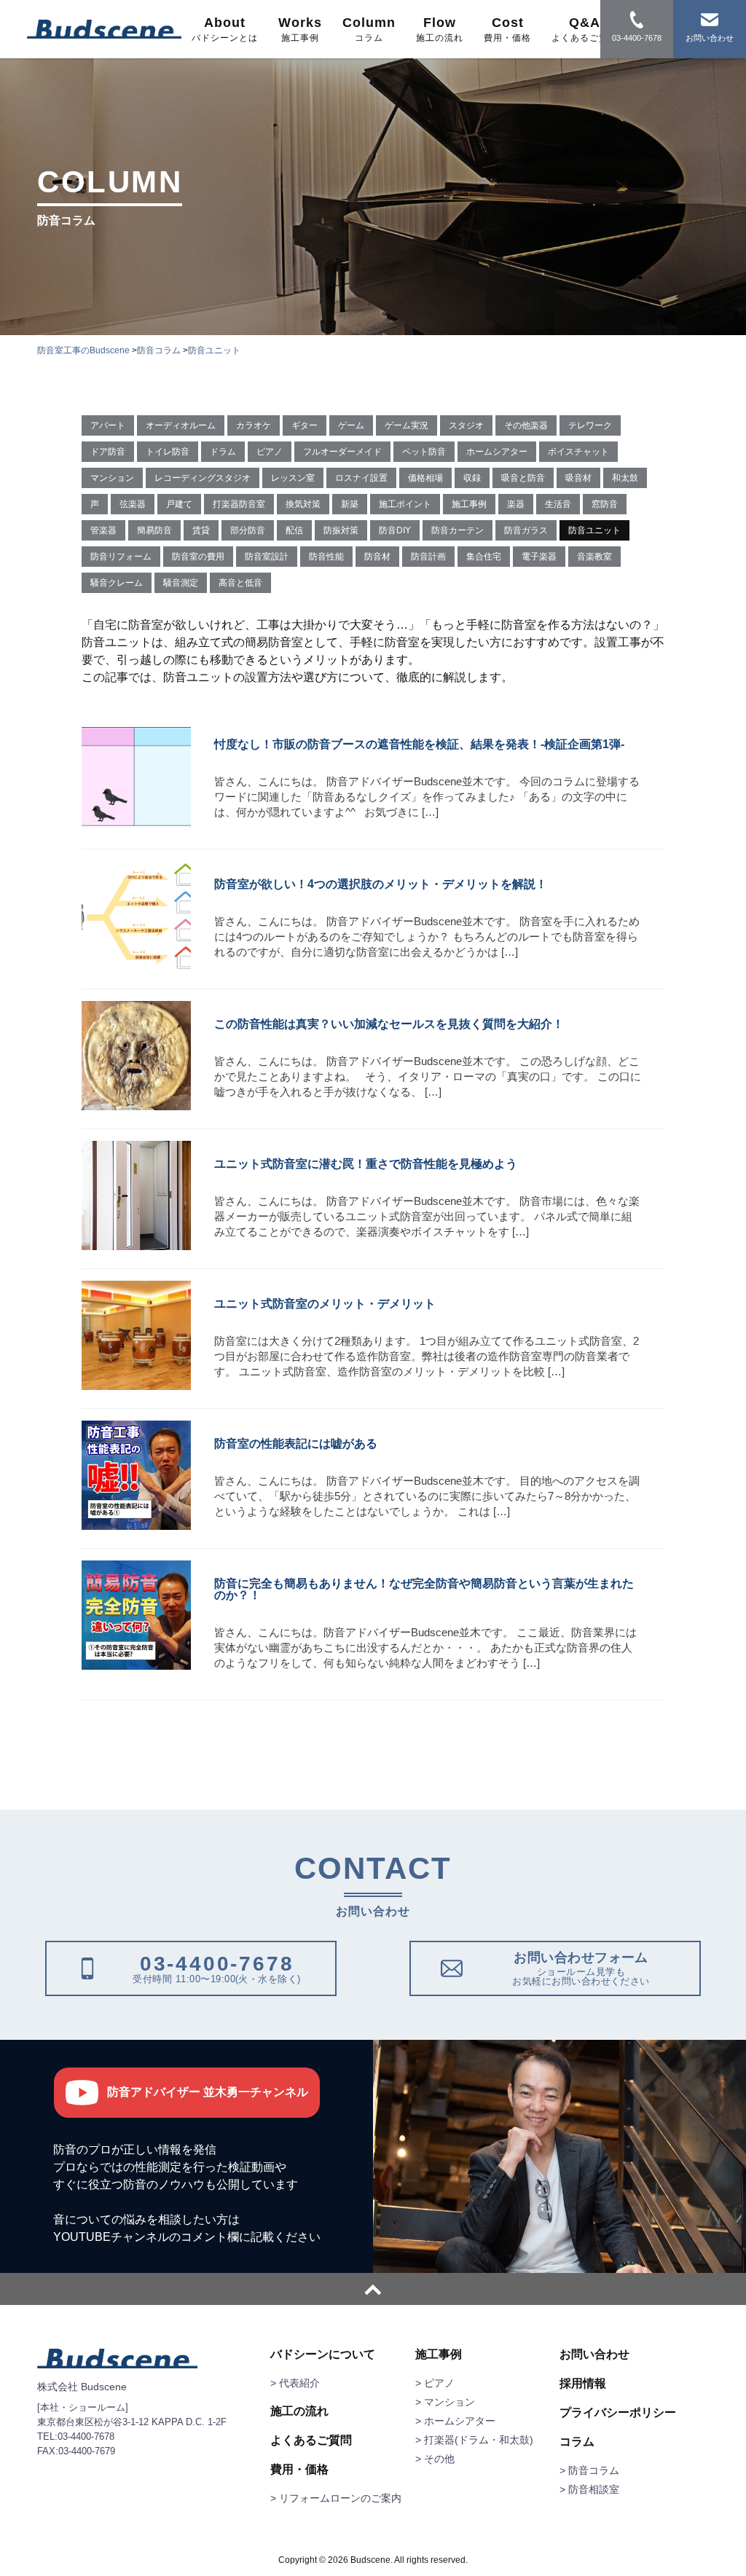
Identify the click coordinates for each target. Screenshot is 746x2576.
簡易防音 (154, 530)
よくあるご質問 (311, 2440)
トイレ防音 (168, 452)
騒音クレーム (117, 583)
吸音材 (578, 478)
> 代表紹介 (295, 2383)
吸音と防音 (523, 478)
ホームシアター (497, 452)
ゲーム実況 (407, 425)
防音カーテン (458, 530)
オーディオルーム (181, 425)
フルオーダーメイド (342, 452)
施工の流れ (299, 2411)
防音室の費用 (198, 557)
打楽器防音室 (239, 504)
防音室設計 (267, 557)
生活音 (558, 504)
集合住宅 (484, 557)
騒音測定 (181, 583)
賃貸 (201, 530)
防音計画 (428, 557)
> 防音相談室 (589, 2489)
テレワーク (590, 425)
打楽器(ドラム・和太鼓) (479, 2440)
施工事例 (469, 504)
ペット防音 (424, 452)
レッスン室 (293, 478)
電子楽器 (539, 557)
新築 (350, 504)
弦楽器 (133, 504)
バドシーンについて (323, 2355)
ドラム (223, 452)
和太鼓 (625, 478)
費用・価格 (299, 2470)
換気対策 (303, 504)
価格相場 (425, 478)
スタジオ (466, 425)
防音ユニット (594, 530)
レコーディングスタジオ (203, 478)
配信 (294, 530)
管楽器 (103, 530)
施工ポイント (405, 504)
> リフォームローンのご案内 (336, 2498)
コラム (577, 2442)
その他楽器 (526, 425)
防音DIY (395, 530)
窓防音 (605, 504)
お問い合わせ (594, 2355)
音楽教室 (594, 557)
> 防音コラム (589, 2470)
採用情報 (583, 2384)
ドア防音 (108, 452)
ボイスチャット (578, 452)
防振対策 (341, 530)
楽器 (516, 504)
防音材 (377, 557)
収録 (472, 478)
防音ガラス (526, 530)
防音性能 (326, 557)
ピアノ (270, 452)
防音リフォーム (121, 557)
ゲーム (351, 425)
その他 (439, 2459)
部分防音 (248, 530)
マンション (112, 478)
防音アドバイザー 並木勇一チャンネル (208, 2092)
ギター (305, 425)
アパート (108, 425)
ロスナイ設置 (361, 478)
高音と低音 (240, 583)
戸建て (179, 504)
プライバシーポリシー (618, 2413)
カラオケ (254, 425)
